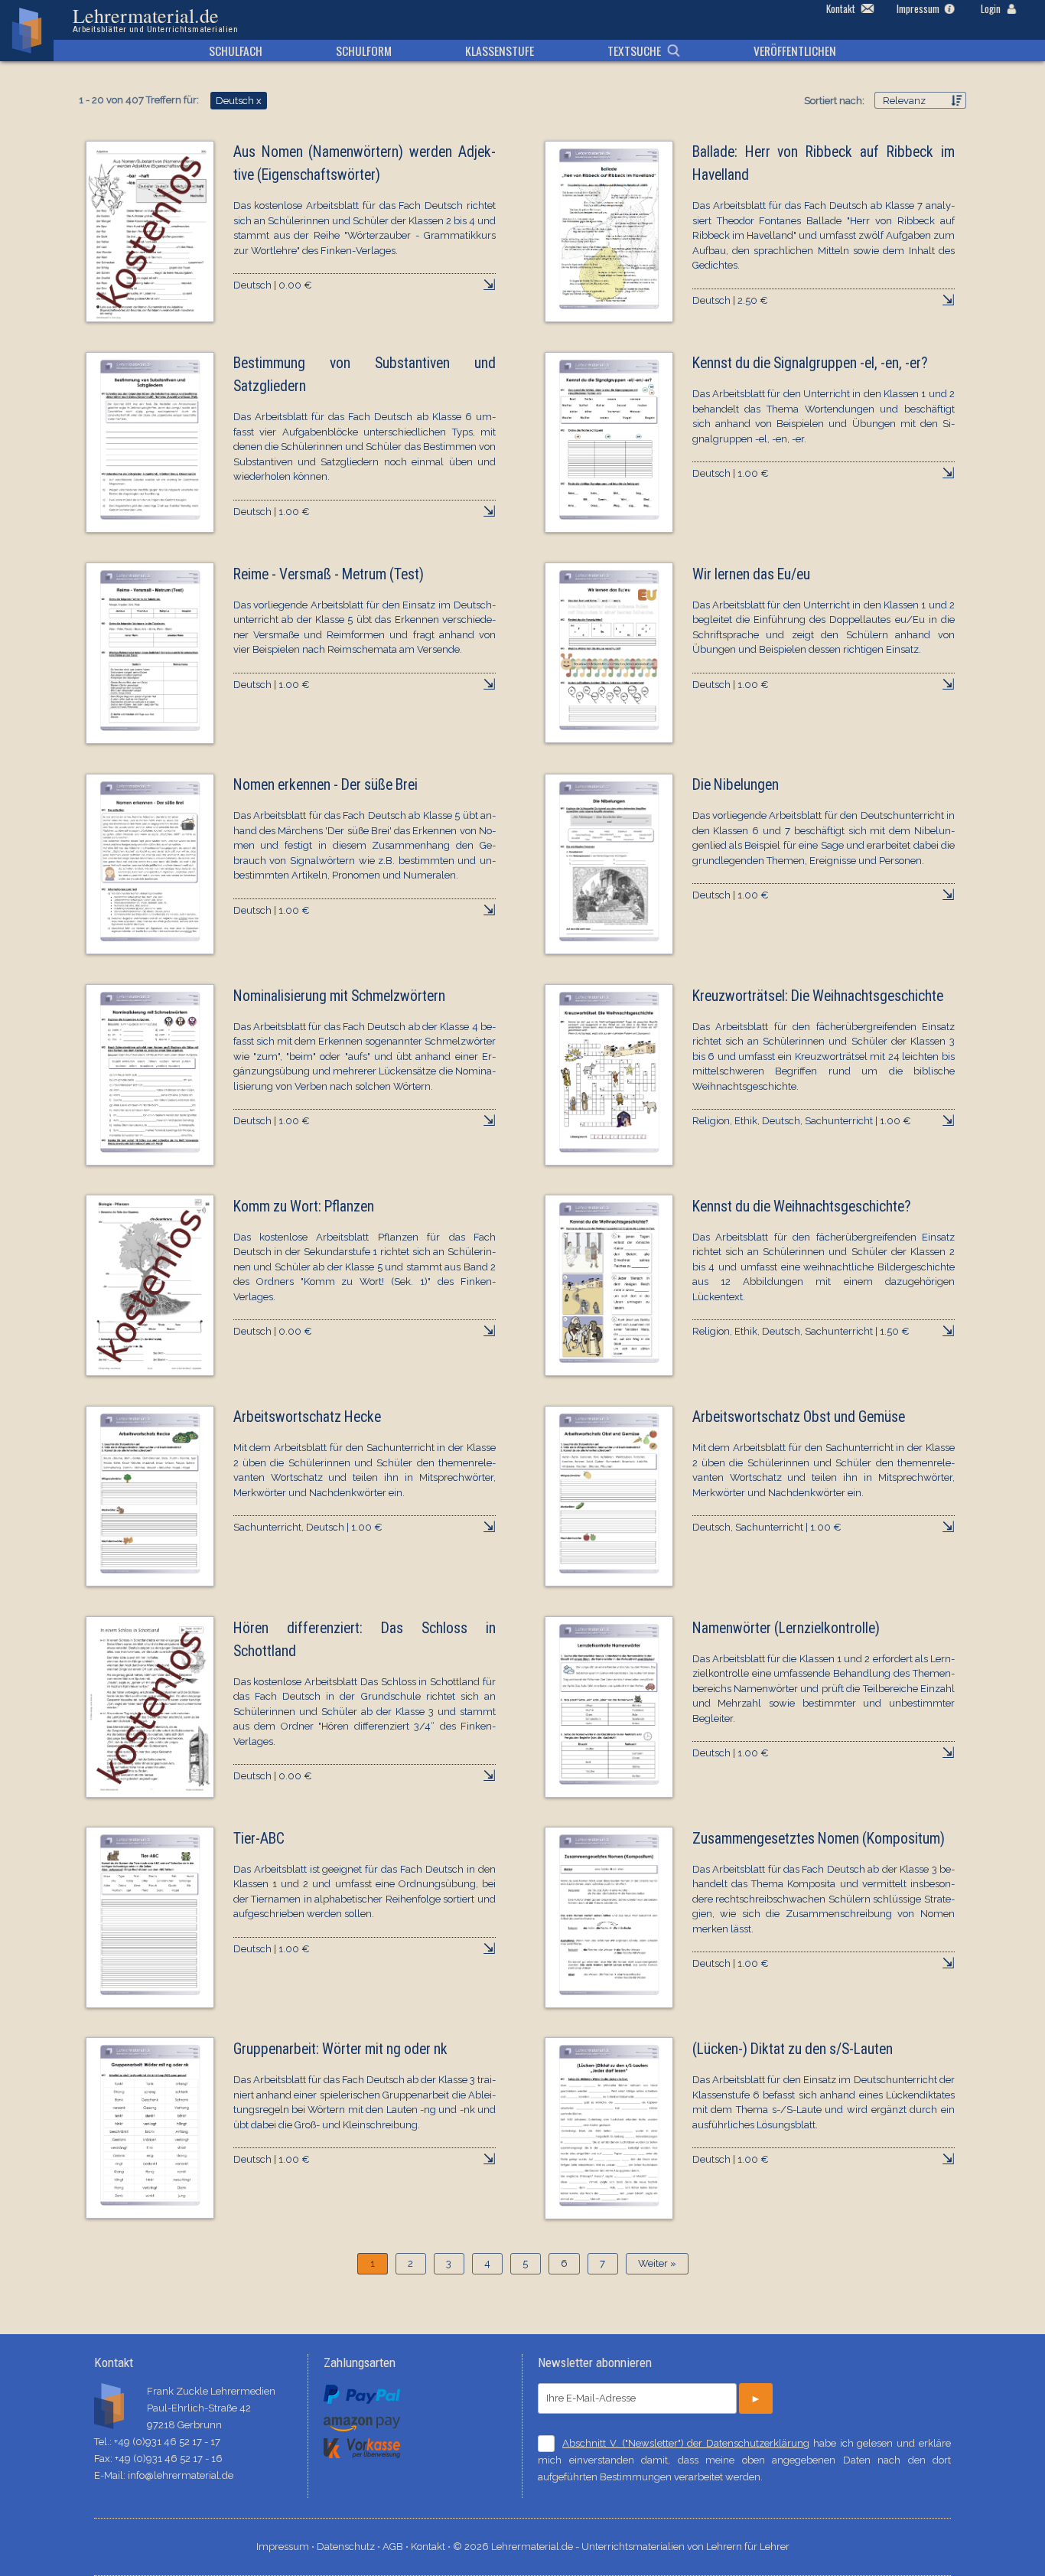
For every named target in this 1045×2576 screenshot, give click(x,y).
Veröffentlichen (795, 51)
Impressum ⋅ (286, 2547)
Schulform (364, 51)
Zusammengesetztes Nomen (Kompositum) (819, 1839)
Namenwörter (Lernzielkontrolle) (786, 1628)
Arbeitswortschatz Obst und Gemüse (799, 1417)
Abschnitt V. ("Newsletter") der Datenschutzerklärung (686, 2443)
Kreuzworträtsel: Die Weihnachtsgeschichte (818, 996)
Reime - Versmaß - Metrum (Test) (329, 574)
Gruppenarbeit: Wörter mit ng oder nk (340, 2049)
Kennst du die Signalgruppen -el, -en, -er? (810, 363)
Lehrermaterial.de (155, 20)
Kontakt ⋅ (432, 2547)
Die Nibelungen (736, 785)
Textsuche (634, 51)
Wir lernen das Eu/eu (751, 574)
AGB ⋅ (397, 2547)
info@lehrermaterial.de (181, 2475)
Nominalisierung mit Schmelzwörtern (339, 996)
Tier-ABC (259, 1839)
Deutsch (239, 101)
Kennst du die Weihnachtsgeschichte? (802, 1206)
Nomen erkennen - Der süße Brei (326, 785)
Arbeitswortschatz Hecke (307, 1417)
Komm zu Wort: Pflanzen (304, 1206)
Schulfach (236, 51)
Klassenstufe (500, 51)
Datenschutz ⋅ (350, 2547)
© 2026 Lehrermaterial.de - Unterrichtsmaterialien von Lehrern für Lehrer (621, 2547)
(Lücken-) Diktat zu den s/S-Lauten (793, 2049)
